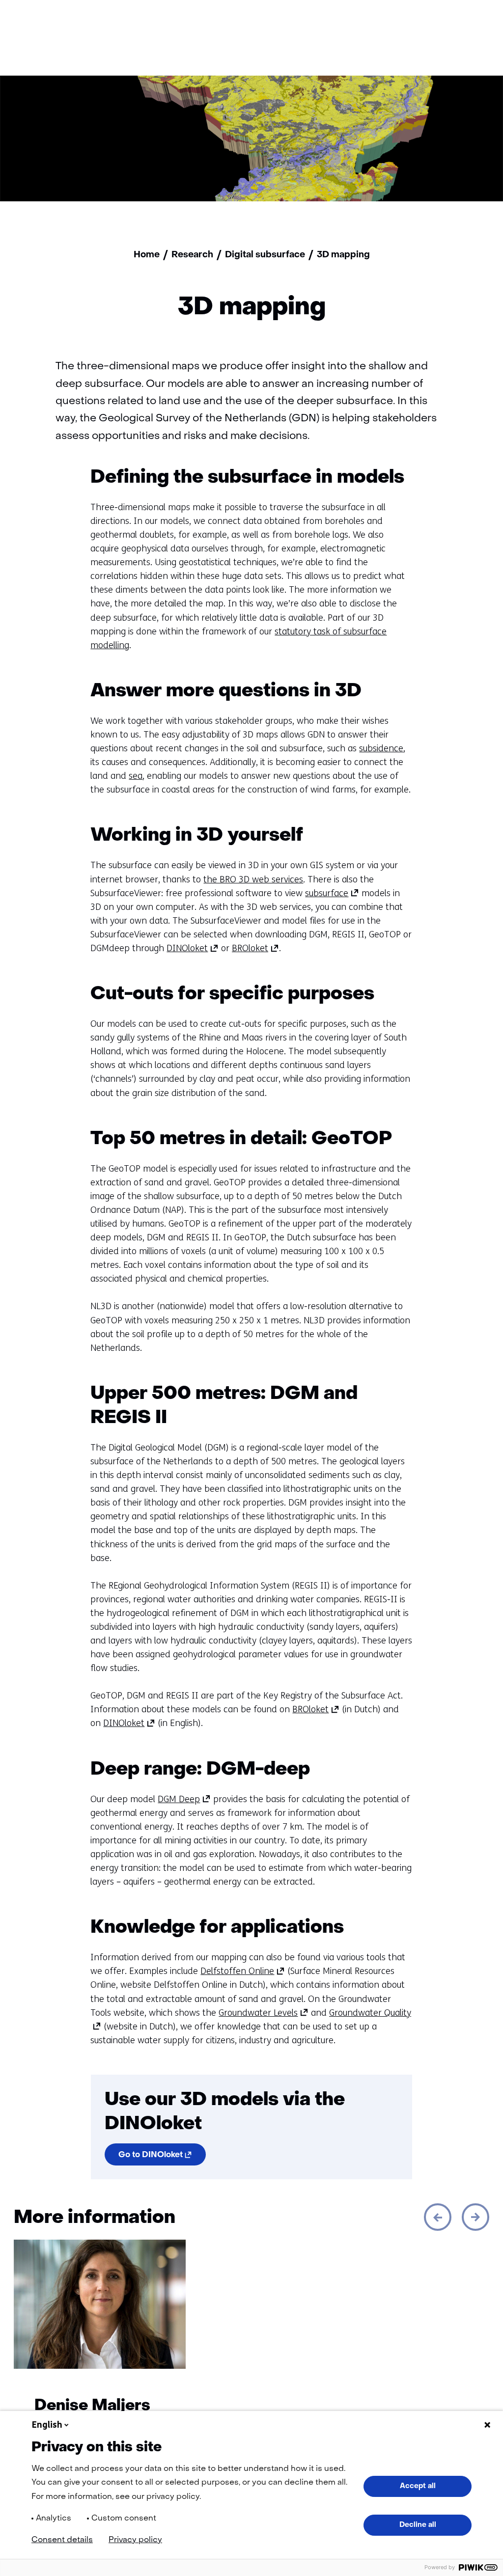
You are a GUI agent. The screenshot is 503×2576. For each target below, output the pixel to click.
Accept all (418, 2486)
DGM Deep (184, 1799)
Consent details (62, 2540)
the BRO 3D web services (253, 879)
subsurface (332, 893)
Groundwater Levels (264, 2013)
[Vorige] (438, 2217)
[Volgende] (475, 2217)
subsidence (381, 748)
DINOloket (193, 948)
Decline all (418, 2525)
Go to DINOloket (162, 2157)
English (47, 2425)
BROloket (255, 948)
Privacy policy (135, 2540)
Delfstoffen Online (243, 1971)
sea (136, 776)
